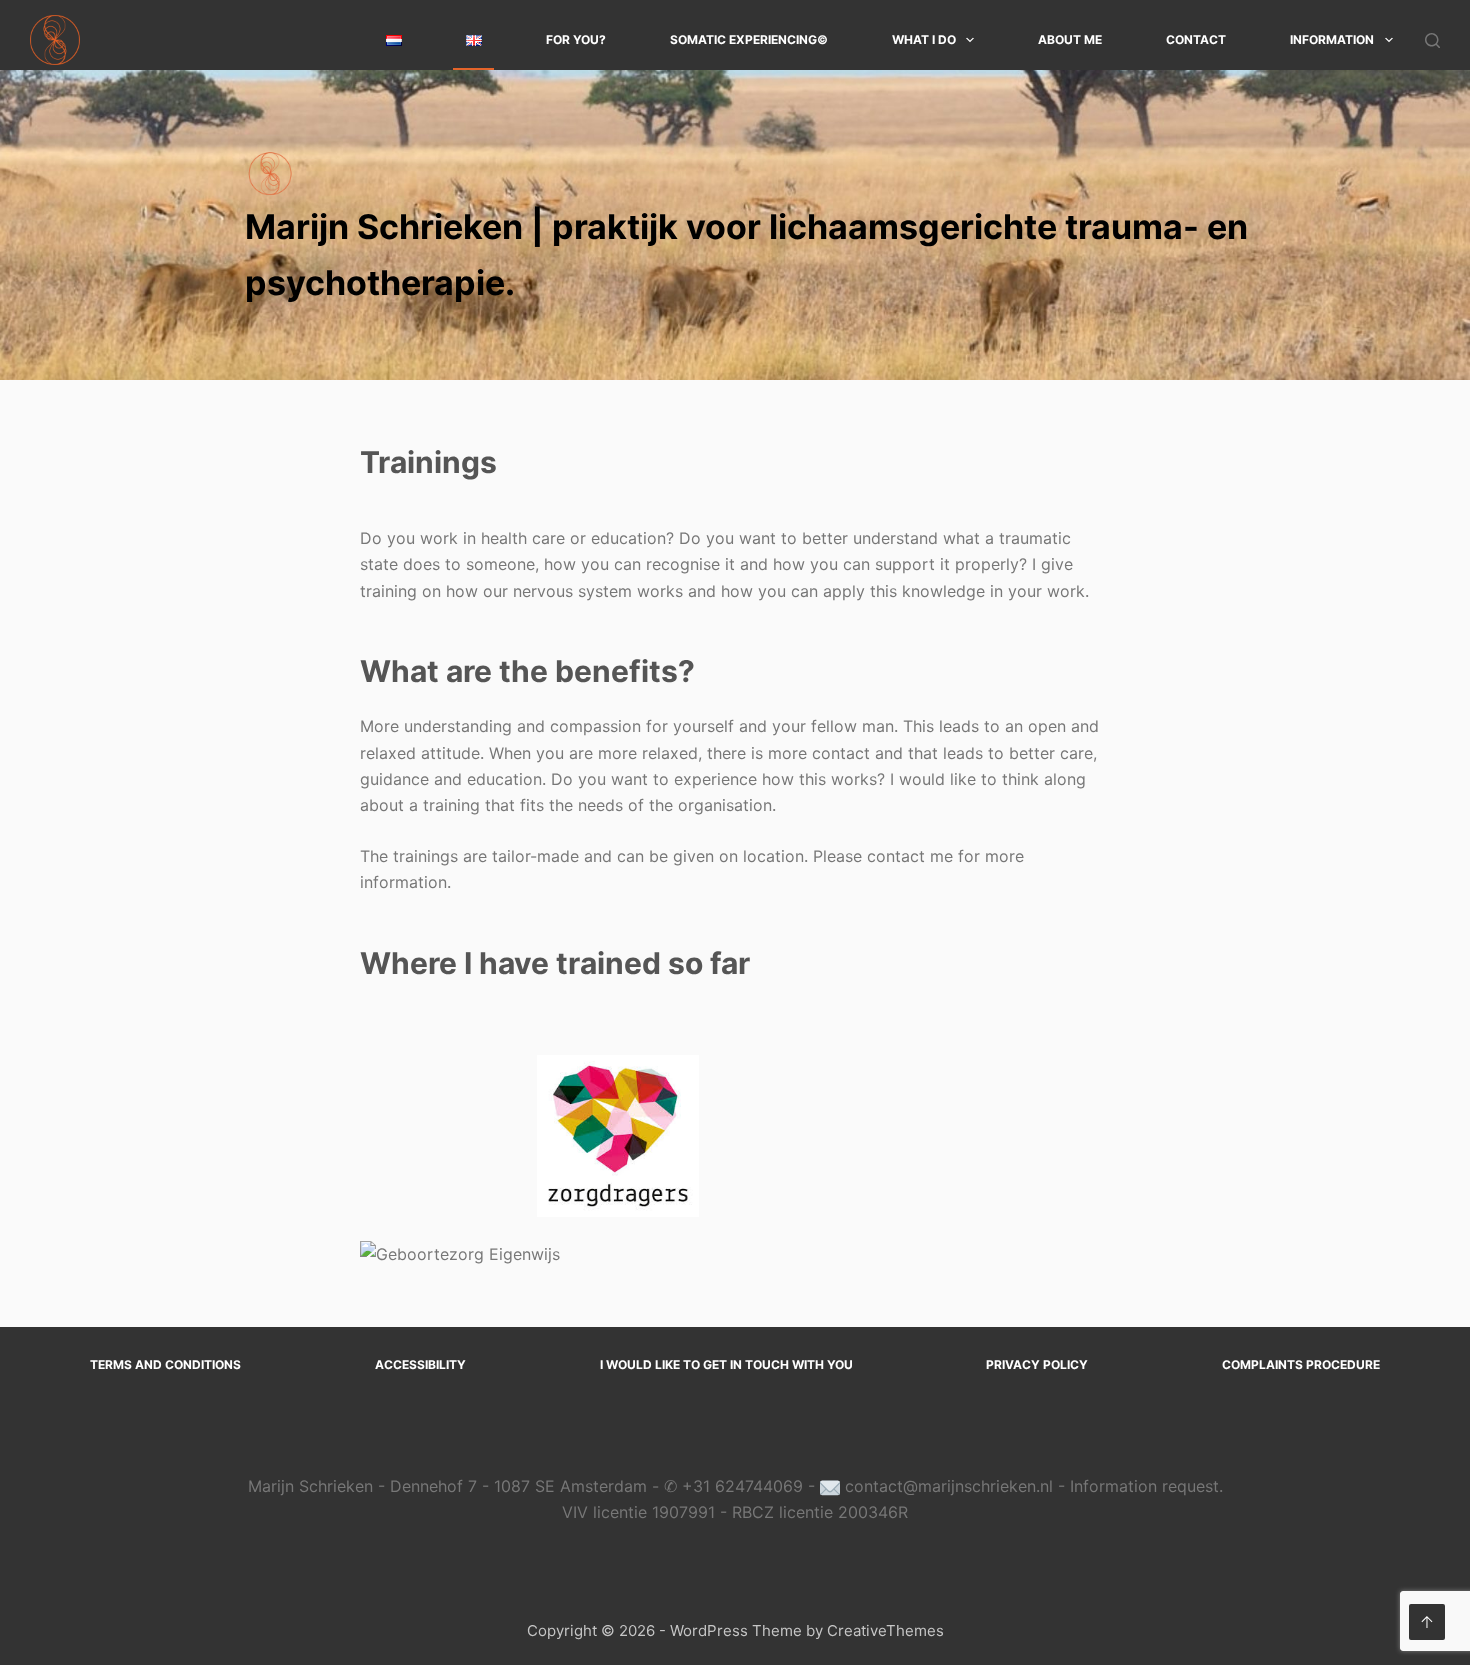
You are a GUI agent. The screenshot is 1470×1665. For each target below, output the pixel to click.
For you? (576, 39)
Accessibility (420, 1364)
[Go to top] (1427, 1622)
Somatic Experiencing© (749, 39)
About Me (1070, 39)
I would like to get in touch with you (726, 1364)
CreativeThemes (885, 1630)
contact (1196, 39)
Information (1332, 39)
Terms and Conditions (165, 1364)
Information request (1144, 1486)
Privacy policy (1037, 1364)
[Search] (1432, 40)
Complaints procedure (1301, 1364)
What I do (924, 39)
